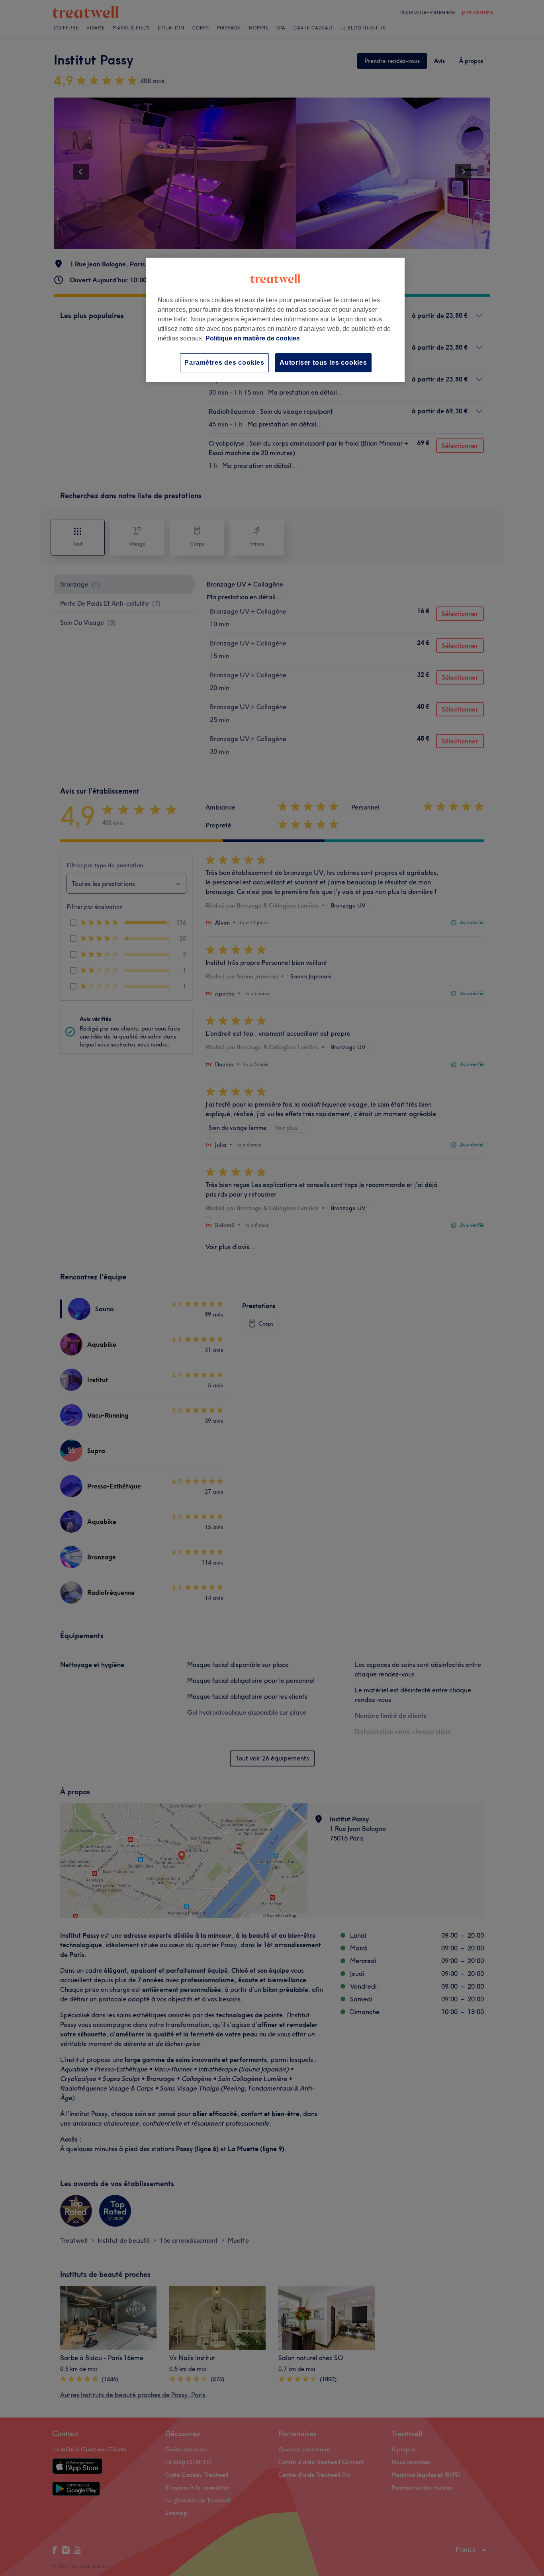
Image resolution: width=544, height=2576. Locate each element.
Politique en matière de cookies (253, 338)
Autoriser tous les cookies (323, 363)
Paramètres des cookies (224, 363)
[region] (275, 320)
